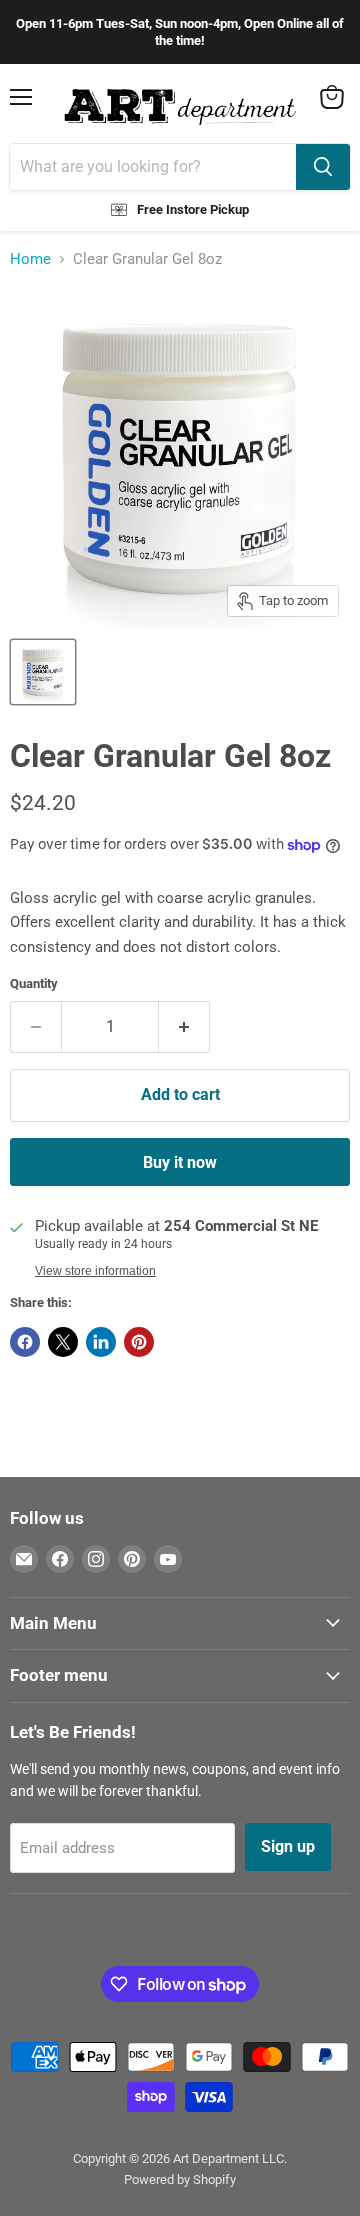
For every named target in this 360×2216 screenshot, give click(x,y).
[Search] (323, 167)
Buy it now (180, 1162)
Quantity (34, 983)
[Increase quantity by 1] (184, 1027)
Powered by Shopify (180, 2179)
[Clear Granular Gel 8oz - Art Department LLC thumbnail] (43, 672)
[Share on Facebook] (25, 1342)
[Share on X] (63, 1342)
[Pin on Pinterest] (139, 1342)
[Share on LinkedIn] (101, 1342)
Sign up (288, 1846)
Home (30, 259)
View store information (95, 1271)
